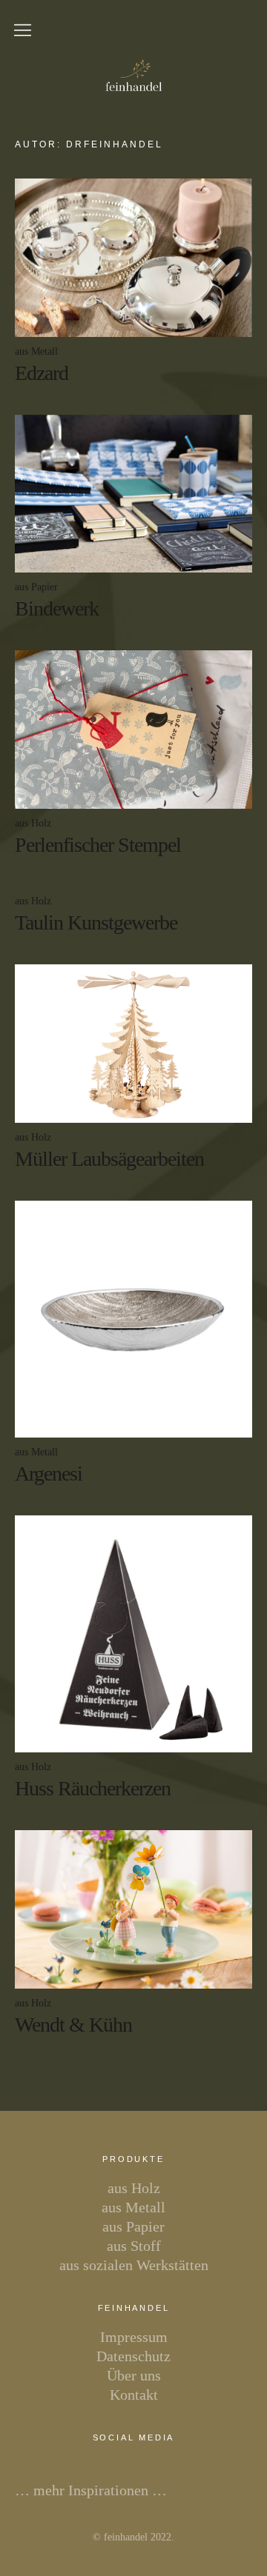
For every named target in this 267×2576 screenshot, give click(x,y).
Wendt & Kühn (73, 2025)
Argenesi (49, 1474)
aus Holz (33, 823)
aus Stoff (134, 2246)
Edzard (42, 373)
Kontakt (134, 2395)
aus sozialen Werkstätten (134, 2265)
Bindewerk (57, 608)
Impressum (134, 2337)
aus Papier (36, 587)
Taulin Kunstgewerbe (96, 922)
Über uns (134, 2375)
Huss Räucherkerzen (93, 1788)
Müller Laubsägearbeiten (109, 1159)
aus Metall (36, 351)
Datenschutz (133, 2356)
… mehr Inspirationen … (91, 2490)
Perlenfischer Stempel (98, 845)
